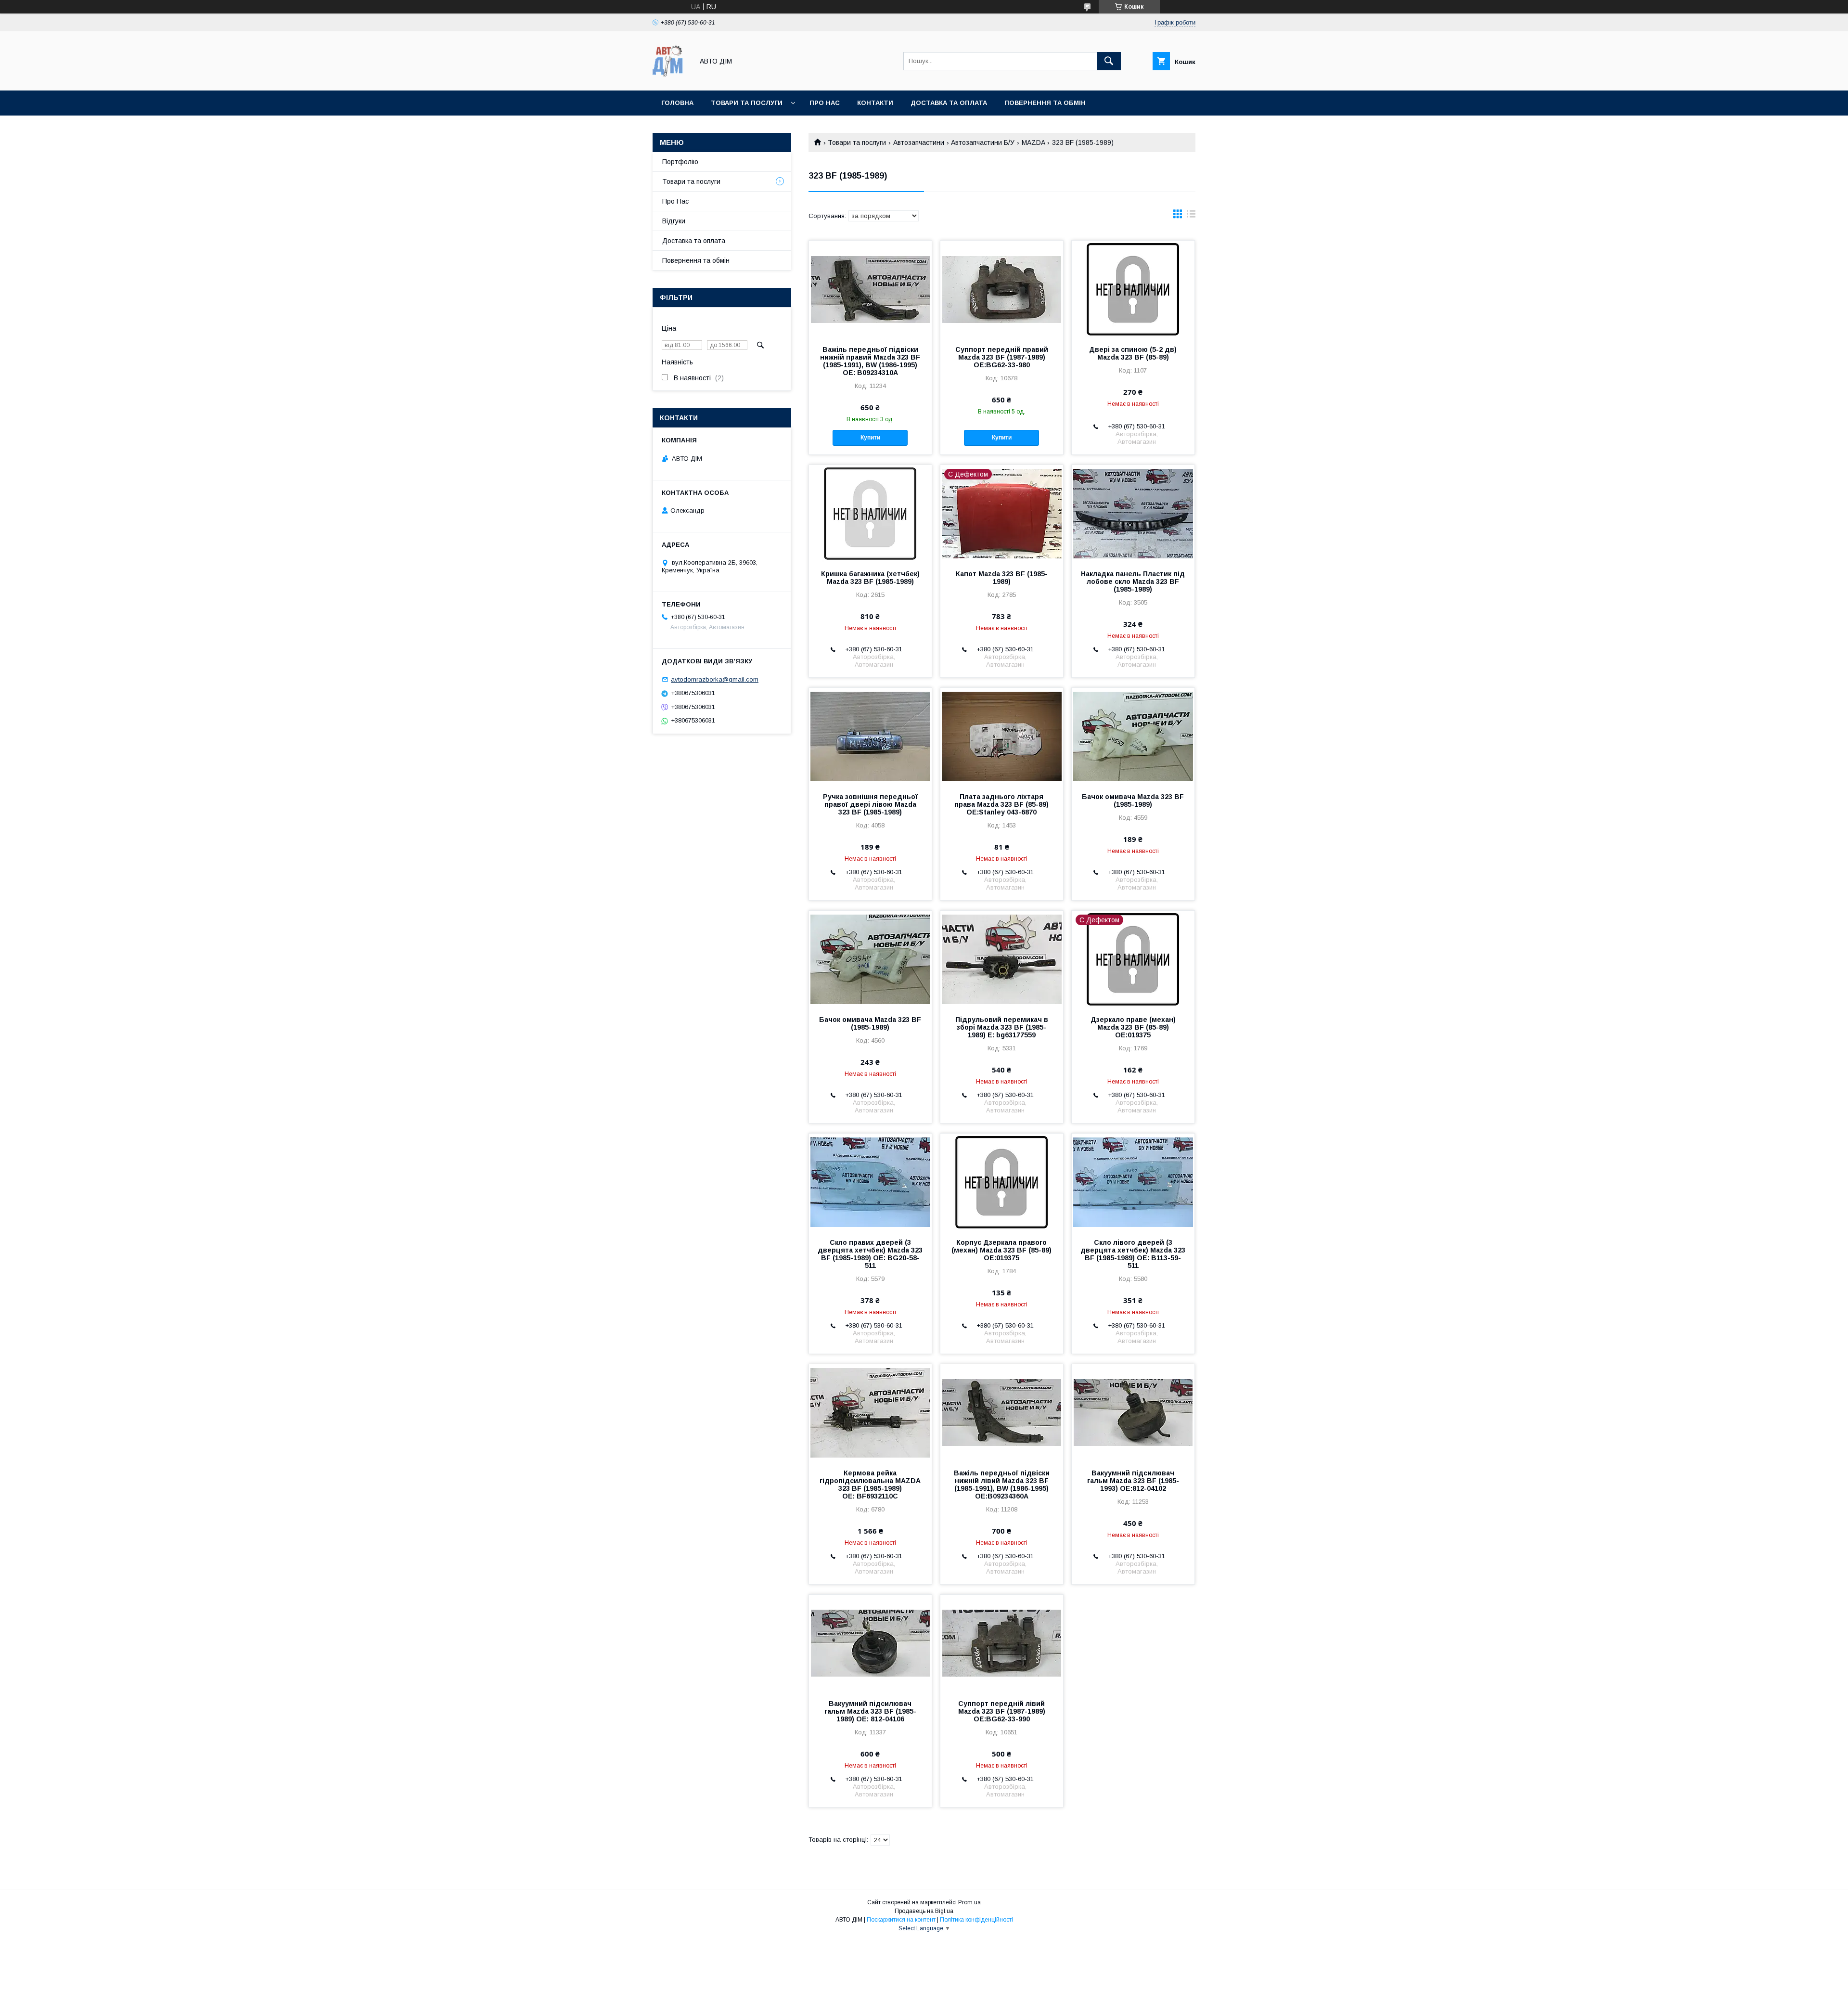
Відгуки (674, 221)
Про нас (825, 103)
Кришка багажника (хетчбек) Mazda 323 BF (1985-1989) (870, 578)
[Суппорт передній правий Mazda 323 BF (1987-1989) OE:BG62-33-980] (1002, 289)
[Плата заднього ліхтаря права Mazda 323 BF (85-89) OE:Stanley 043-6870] (1002, 736)
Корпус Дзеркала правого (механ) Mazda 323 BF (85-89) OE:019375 (1001, 1250)
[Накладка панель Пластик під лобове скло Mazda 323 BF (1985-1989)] (1133, 513)
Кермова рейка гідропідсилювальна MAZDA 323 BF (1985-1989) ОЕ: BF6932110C (870, 1485)
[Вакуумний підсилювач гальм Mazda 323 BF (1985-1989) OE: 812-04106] (870, 1643)
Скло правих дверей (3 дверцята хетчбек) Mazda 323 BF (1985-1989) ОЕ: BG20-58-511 (870, 1254)
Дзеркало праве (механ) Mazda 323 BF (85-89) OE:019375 (1133, 1027)
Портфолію (680, 162)
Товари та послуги (747, 103)
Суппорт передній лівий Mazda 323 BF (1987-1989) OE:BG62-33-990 (1002, 1711)
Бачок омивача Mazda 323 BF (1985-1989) (1133, 801)
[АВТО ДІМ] (670, 78)
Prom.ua (969, 1902)
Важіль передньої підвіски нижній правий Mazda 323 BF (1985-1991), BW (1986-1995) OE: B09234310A (870, 361)
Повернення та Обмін (1045, 103)
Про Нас (675, 201)
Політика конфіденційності (976, 1920)
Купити (870, 438)
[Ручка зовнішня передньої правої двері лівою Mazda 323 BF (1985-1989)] (870, 736)
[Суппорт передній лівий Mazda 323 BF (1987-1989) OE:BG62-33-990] (1002, 1643)
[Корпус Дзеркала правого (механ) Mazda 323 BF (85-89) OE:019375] (1002, 1182)
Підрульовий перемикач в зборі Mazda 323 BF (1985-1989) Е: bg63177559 (1002, 1027)
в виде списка (1191, 216)
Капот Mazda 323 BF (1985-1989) (1002, 578)
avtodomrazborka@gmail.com (715, 679)
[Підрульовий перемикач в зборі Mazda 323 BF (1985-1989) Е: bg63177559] (1002, 959)
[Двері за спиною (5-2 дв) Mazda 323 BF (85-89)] (1133, 289)
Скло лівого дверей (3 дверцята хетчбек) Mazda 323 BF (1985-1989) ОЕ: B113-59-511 (1133, 1254)
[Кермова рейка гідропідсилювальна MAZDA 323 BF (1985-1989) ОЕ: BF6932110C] (870, 1412)
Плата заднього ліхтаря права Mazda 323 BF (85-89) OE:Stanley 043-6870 (1001, 804)
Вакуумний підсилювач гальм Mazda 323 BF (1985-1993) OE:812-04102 (1133, 1481)
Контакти (875, 103)
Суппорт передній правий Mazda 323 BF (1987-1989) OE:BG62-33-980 (1002, 357)
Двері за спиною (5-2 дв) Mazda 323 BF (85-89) (1133, 353)
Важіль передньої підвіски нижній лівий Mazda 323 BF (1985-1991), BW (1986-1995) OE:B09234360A (1002, 1485)
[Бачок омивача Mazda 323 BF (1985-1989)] (1133, 736)
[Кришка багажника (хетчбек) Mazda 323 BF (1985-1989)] (870, 513)
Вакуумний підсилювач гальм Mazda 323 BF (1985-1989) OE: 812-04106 (870, 1711)
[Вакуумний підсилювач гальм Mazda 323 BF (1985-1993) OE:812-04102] (1133, 1412)
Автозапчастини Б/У (983, 142)
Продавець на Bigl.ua (924, 1911)
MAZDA (1033, 142)
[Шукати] (1109, 61)
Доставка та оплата (949, 103)
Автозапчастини (919, 142)
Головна (677, 103)
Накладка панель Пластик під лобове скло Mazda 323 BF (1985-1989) (1133, 581)
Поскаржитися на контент (901, 1920)
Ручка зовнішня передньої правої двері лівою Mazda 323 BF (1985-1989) (870, 804)
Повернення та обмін (696, 260)
